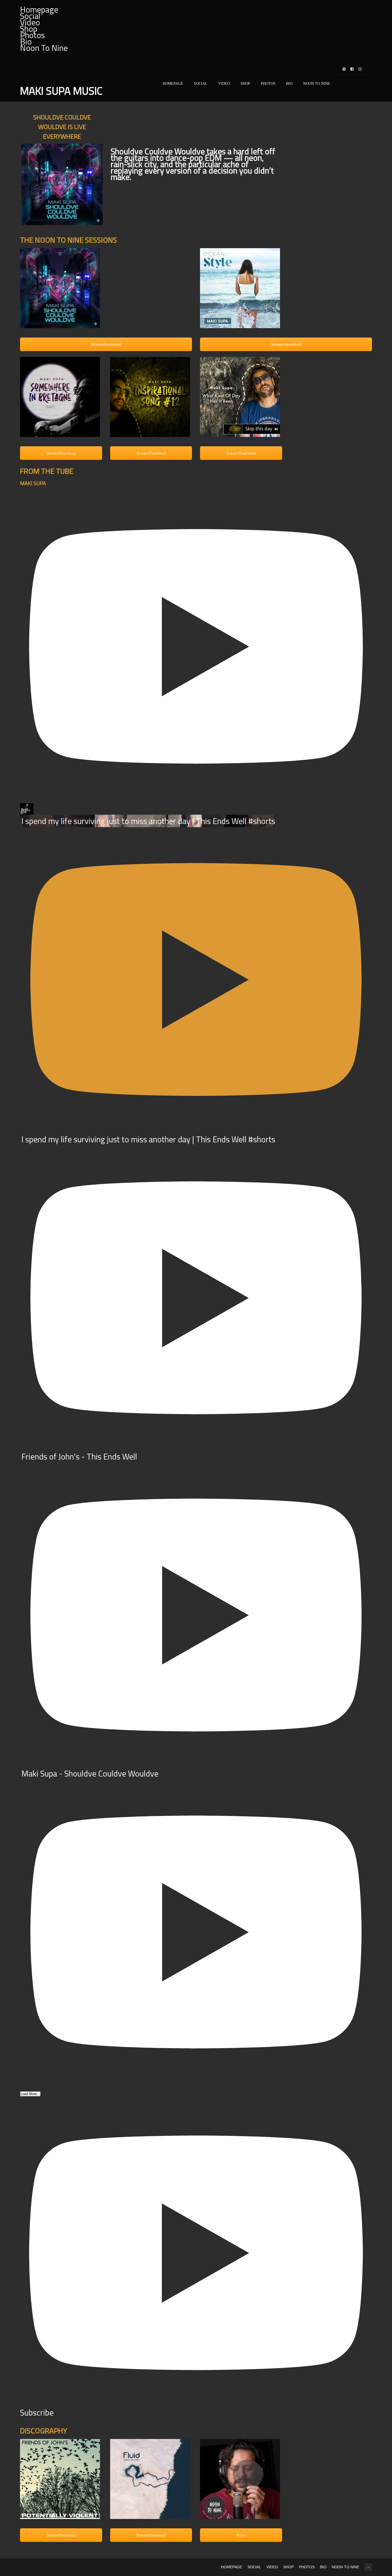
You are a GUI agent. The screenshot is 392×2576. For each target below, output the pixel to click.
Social (201, 84)
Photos (32, 35)
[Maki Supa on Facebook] (352, 69)
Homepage (173, 84)
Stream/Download (106, 344)
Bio (289, 84)
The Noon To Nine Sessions (69, 240)
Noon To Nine (44, 48)
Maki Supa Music (61, 91)
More (241, 2535)
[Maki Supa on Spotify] (344, 69)
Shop (245, 84)
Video (224, 84)
